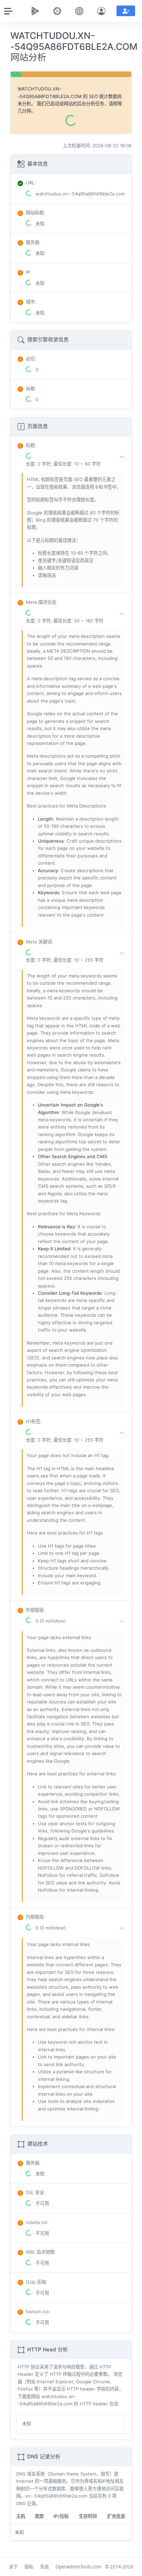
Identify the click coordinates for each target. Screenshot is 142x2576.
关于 (13, 2567)
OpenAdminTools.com (78, 2567)
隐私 (29, 2567)
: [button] (31, 445)
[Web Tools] (59, 11)
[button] (77, 460)
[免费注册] (126, 11)
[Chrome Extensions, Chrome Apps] (37, 11)
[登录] (103, 11)
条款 (44, 2567)
